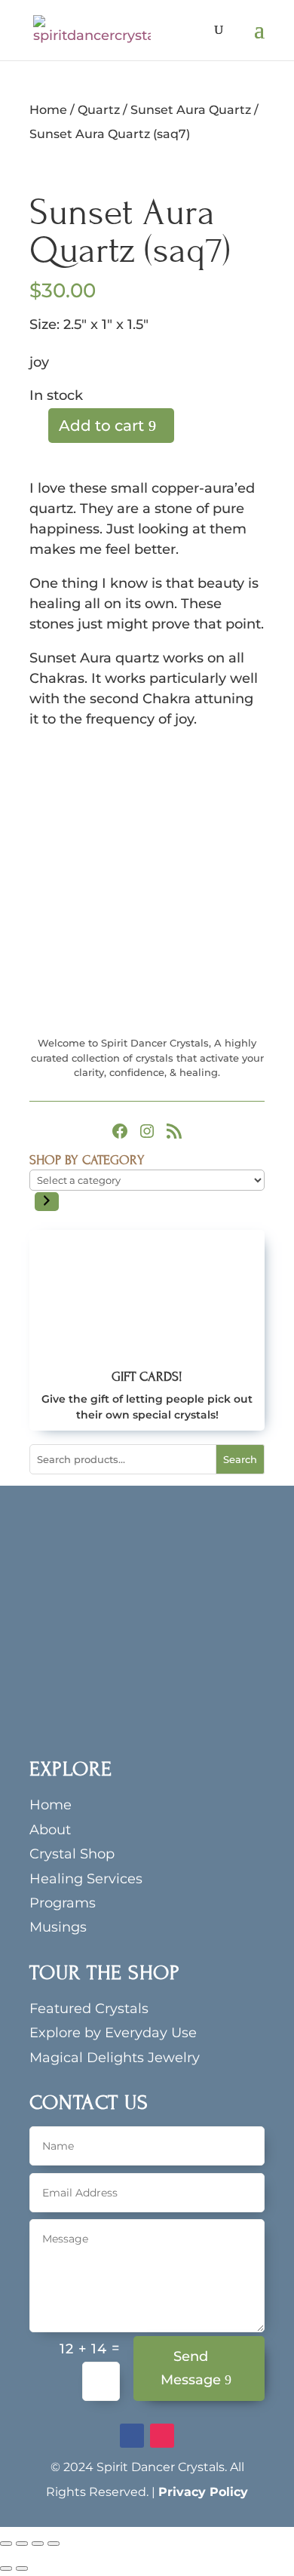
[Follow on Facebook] (132, 2436)
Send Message (191, 2368)
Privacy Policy (203, 2492)
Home (48, 110)
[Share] (38, 2544)
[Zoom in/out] (6, 2544)
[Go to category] (47, 1202)
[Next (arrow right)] (22, 2568)
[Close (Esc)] (54, 2544)
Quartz (99, 110)
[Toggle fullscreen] (22, 2544)
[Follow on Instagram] (162, 2436)
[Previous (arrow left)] (6, 2568)
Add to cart (101, 426)
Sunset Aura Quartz (191, 110)
